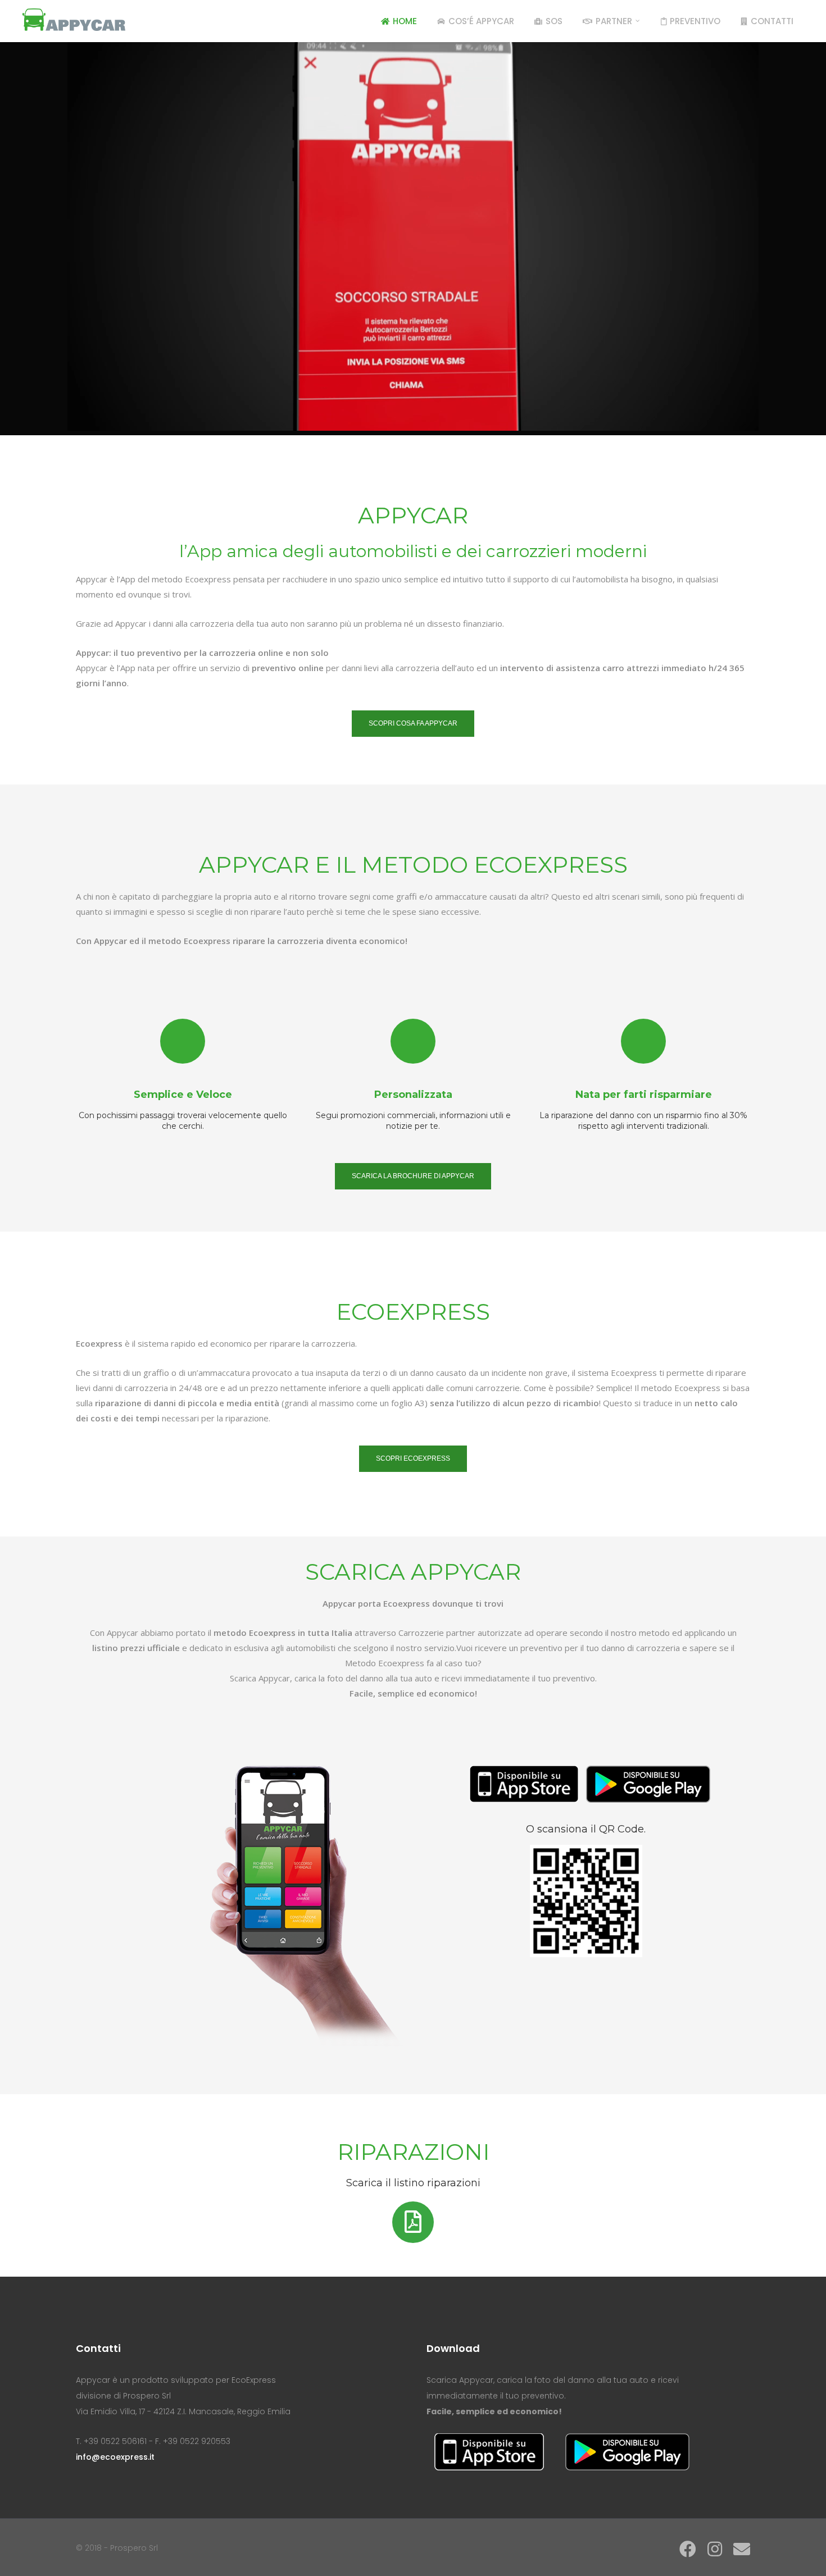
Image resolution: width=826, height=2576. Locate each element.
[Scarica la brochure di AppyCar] (413, 2222)
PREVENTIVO (695, 21)
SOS (554, 21)
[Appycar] (74, 18)
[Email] (739, 2549)
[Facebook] (688, 2549)
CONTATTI (772, 21)
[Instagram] (715, 2549)
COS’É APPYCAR (481, 21)
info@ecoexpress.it (115, 2457)
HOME (405, 21)
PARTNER (614, 21)
